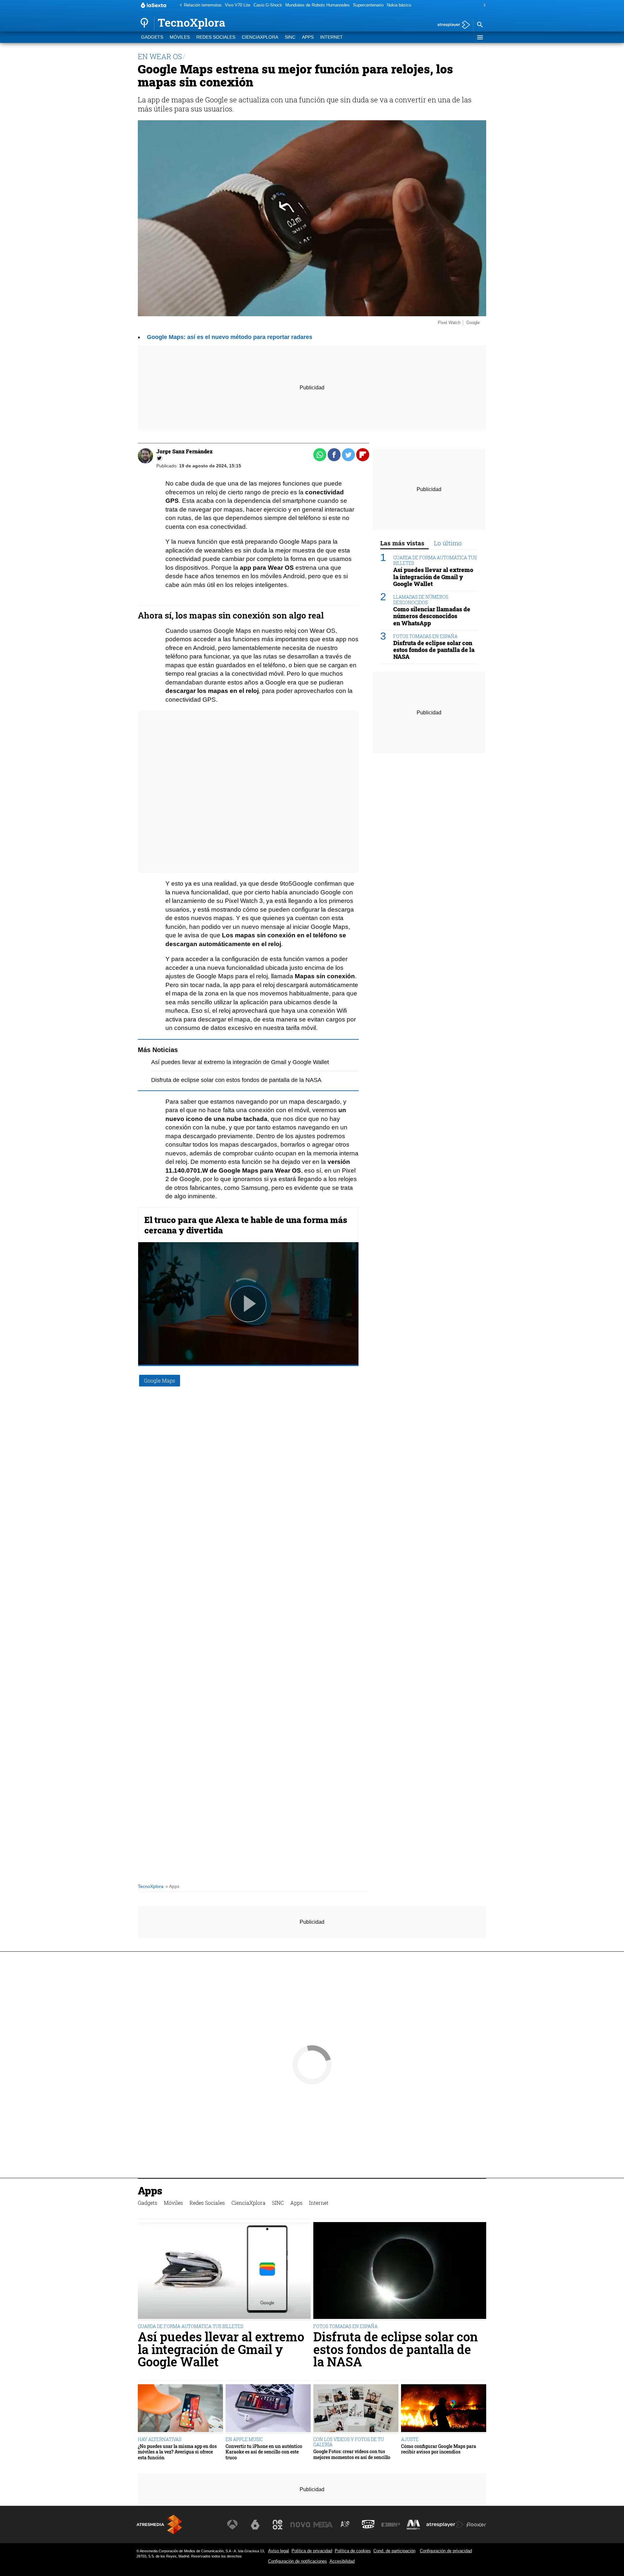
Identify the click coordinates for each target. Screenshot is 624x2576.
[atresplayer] (451, 25)
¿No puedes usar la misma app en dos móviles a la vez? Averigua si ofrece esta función (177, 2452)
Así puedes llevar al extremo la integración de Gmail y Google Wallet (240, 1062)
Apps (308, 37)
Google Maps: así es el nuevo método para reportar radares (230, 337)
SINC (290, 37)
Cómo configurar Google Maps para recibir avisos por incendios (439, 2449)
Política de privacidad (312, 2551)
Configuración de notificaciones (298, 2561)
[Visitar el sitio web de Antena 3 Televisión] (232, 2525)
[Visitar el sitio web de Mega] (323, 2525)
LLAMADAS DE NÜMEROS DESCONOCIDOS (421, 600)
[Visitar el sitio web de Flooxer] (476, 2525)
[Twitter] (160, 458)
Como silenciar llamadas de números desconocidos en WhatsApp (432, 616)
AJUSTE (410, 2439)
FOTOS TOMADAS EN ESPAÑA (425, 636)
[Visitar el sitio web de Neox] (278, 2525)
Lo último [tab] (448, 543)
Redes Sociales (216, 37)
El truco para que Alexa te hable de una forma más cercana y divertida (246, 1225)
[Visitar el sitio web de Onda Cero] (368, 2525)
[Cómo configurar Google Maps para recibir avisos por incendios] (444, 2409)
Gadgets (152, 37)
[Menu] (480, 37)
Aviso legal (279, 2551)
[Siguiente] (483, 5)
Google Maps (160, 1380)
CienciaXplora (260, 37)
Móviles (180, 37)
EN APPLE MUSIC (244, 2439)
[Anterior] (179, 5)
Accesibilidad (342, 2561)
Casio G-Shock (268, 5)
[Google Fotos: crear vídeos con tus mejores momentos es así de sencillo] (356, 2409)
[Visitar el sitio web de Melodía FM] (413, 2525)
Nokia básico (399, 5)
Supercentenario (368, 5)
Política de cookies (353, 2551)
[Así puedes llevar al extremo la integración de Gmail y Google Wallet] (224, 2271)
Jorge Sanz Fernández (184, 451)
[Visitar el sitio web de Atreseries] (345, 2525)
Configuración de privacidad (446, 2551)
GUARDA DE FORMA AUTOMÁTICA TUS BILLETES (435, 560)
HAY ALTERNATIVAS (160, 2439)
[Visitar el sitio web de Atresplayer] (445, 2525)
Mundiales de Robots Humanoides (318, 5)
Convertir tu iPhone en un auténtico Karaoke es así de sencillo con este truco (264, 2452)
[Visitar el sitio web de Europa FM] (391, 2525)
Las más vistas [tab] (402, 543)
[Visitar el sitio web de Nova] (300, 2525)
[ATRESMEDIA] (159, 2524)
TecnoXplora (151, 1886)
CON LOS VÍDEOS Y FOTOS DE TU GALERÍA (349, 2442)
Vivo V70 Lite (238, 5)
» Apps (172, 1886)
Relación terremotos (203, 5)
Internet (331, 37)
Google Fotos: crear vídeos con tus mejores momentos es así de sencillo (352, 2454)
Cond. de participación (394, 2551)
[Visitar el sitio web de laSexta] (255, 2525)
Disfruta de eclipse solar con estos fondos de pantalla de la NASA (236, 1080)
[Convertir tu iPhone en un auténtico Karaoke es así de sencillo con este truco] (268, 2409)
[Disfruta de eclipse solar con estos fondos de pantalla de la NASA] (400, 2271)
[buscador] (480, 25)
